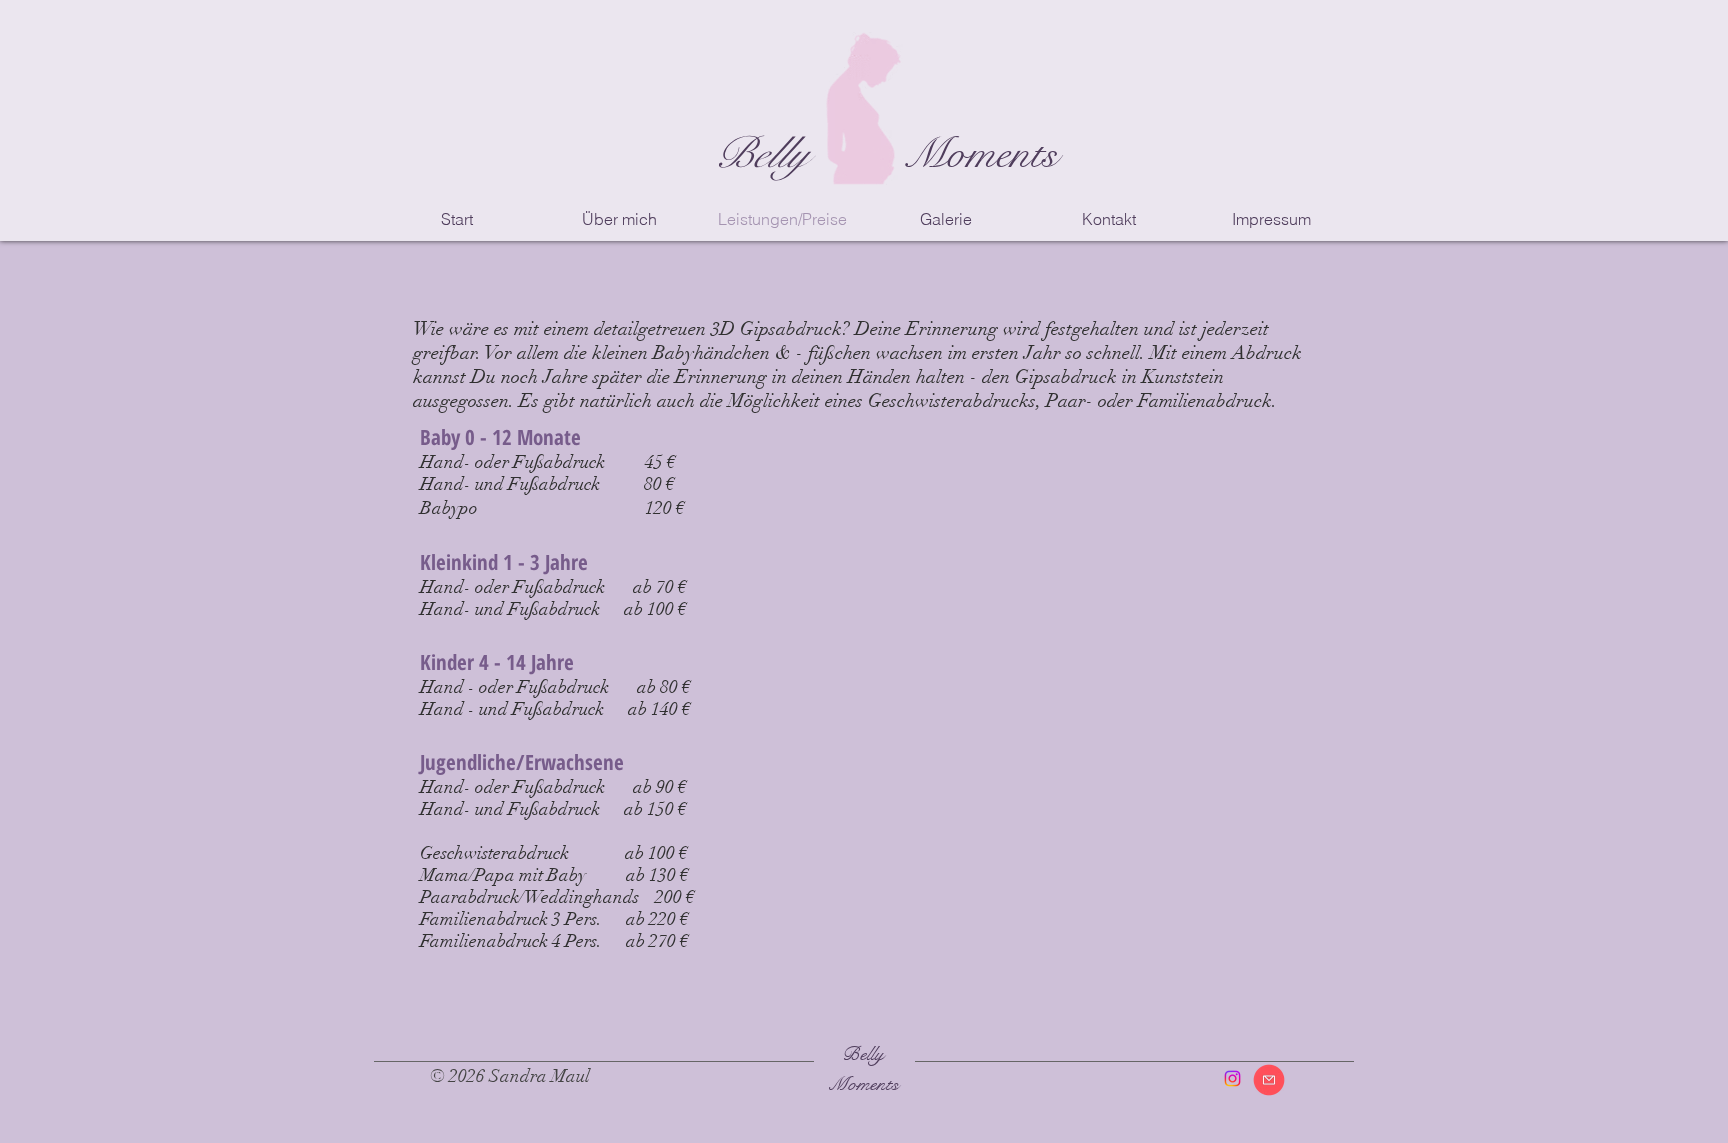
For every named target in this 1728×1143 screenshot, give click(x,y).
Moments (980, 154)
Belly (761, 154)
